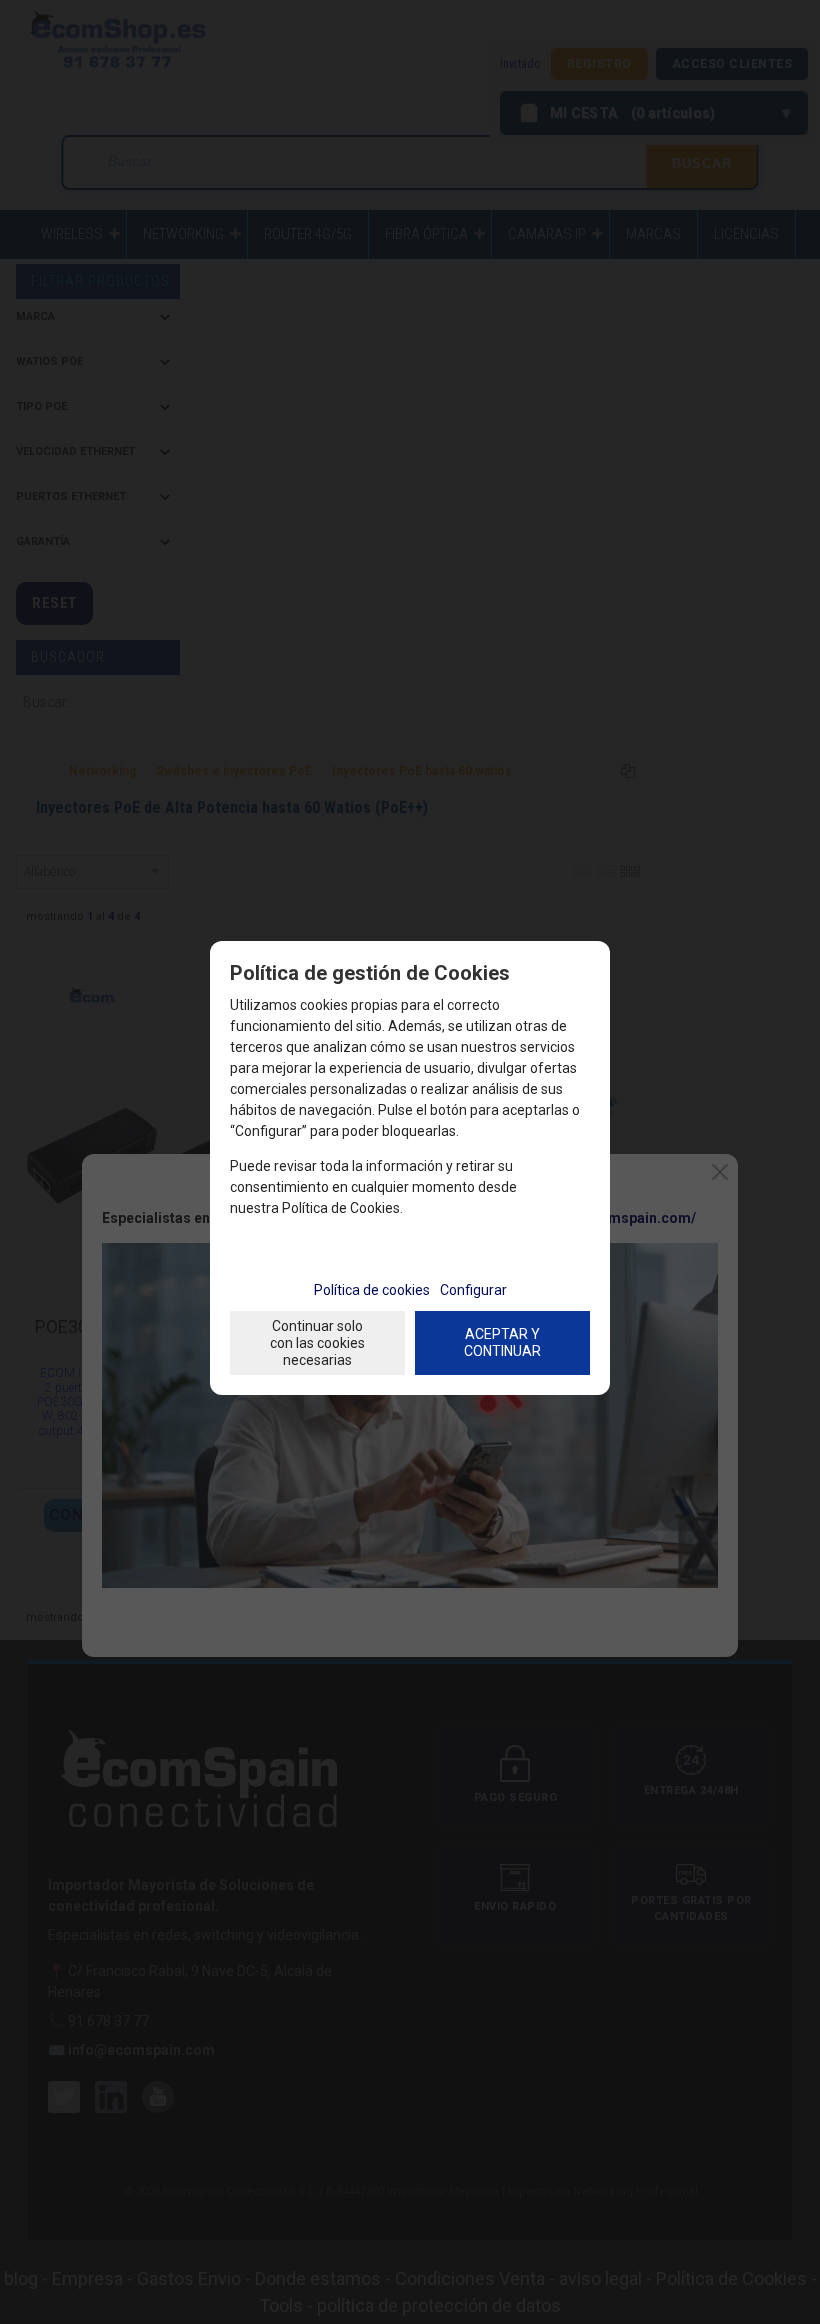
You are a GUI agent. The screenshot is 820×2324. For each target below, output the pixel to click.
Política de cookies (372, 1290)
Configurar (473, 1290)
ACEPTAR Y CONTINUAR (502, 1342)
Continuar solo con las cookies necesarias (317, 1343)
